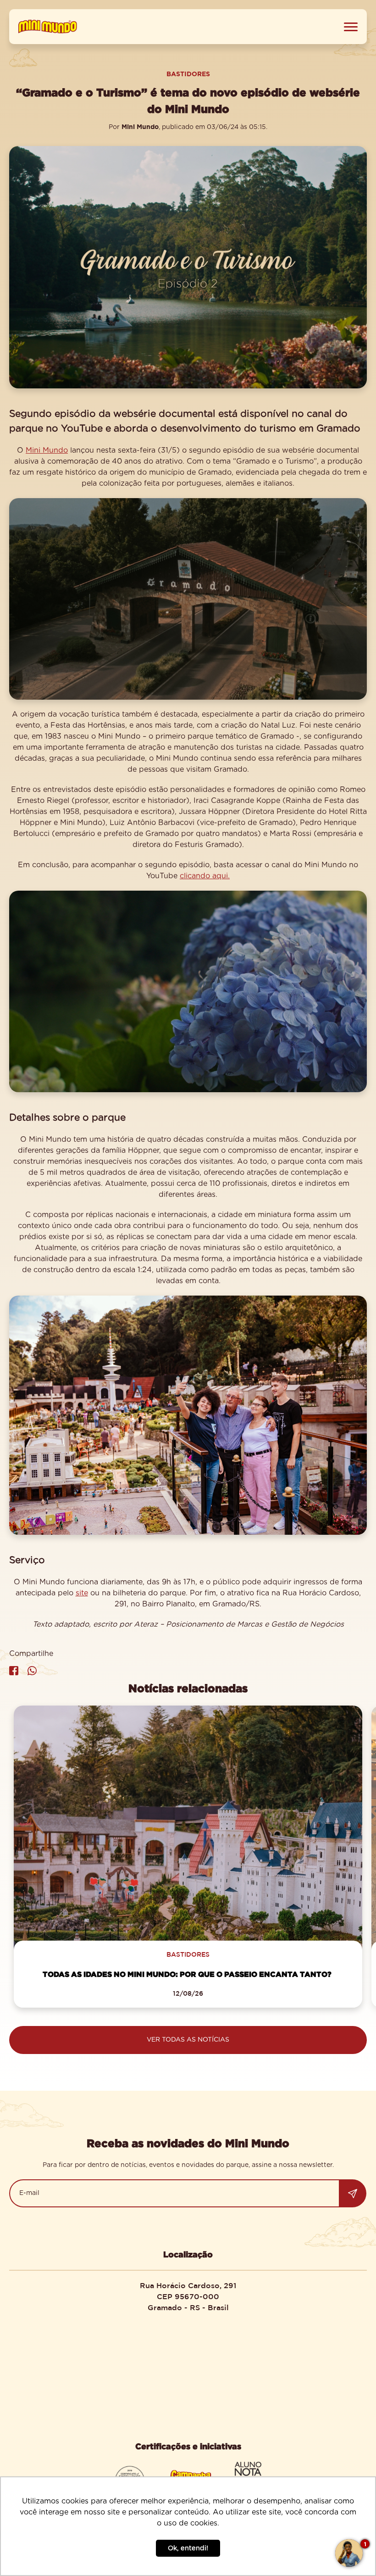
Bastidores (188, 74)
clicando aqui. (205, 876)
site (82, 1593)
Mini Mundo (47, 450)
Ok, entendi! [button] (188, 2548)
